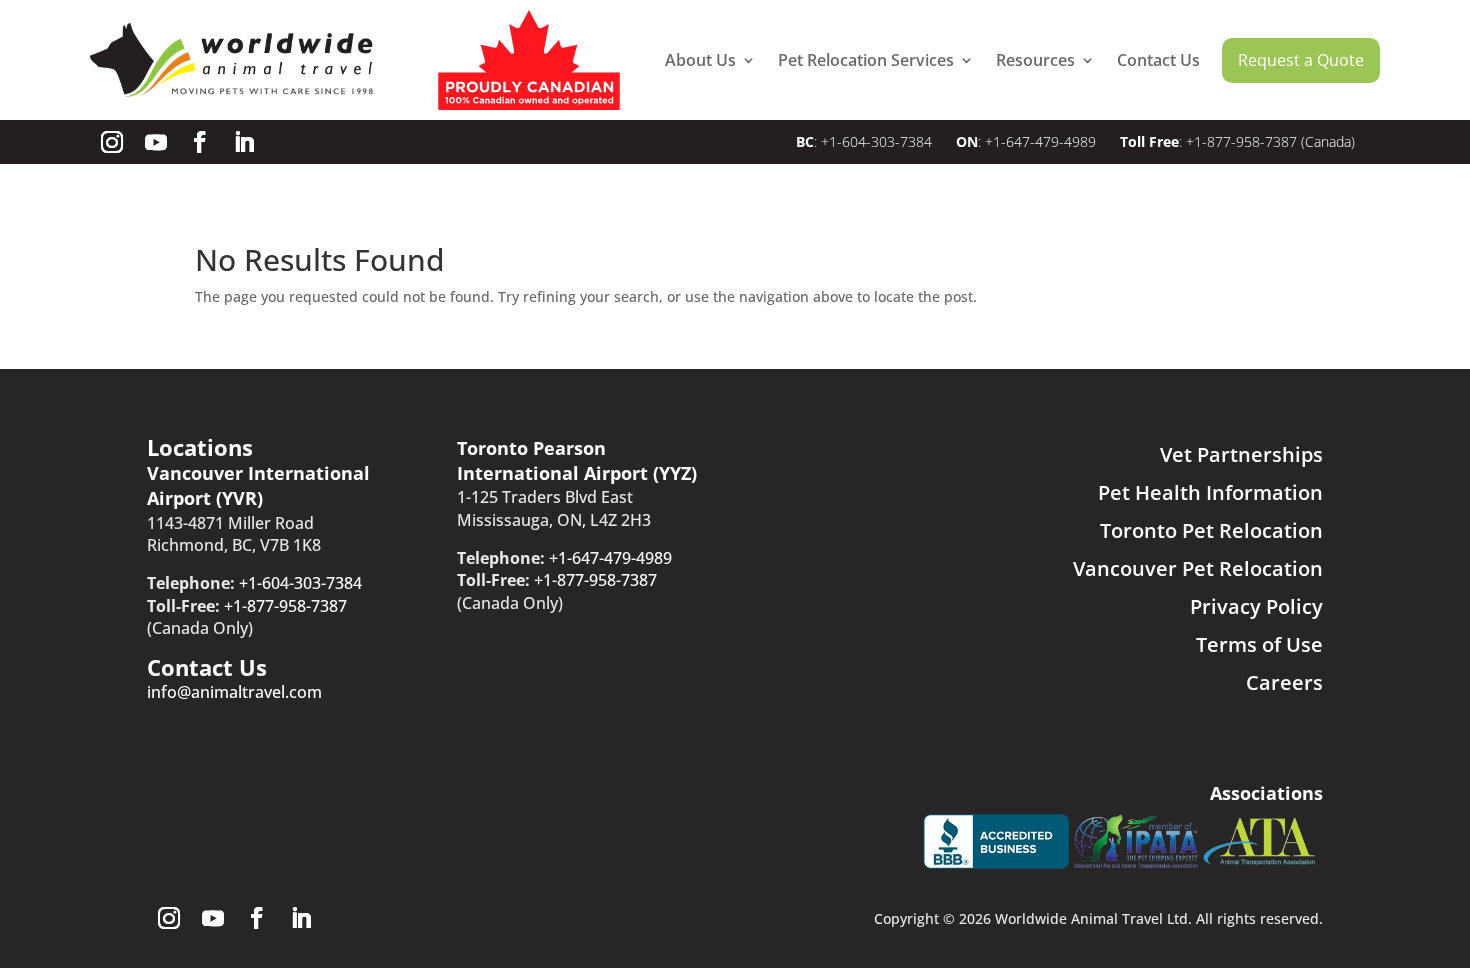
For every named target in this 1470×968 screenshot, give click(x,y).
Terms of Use (1259, 644)
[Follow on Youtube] (156, 142)
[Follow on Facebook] (200, 142)
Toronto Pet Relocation (1211, 530)
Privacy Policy (1256, 606)
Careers (1284, 682)
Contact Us (1158, 60)
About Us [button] (700, 60)
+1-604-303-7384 (878, 141)
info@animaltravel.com (234, 692)
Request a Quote (1301, 60)
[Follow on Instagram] (112, 142)
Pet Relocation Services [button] (866, 60)
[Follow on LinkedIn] (244, 142)
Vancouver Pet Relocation (1198, 568)
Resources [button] (1035, 60)
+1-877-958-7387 (1241, 141)
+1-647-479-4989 (1040, 141)
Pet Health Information (1210, 492)
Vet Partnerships (1241, 454)
